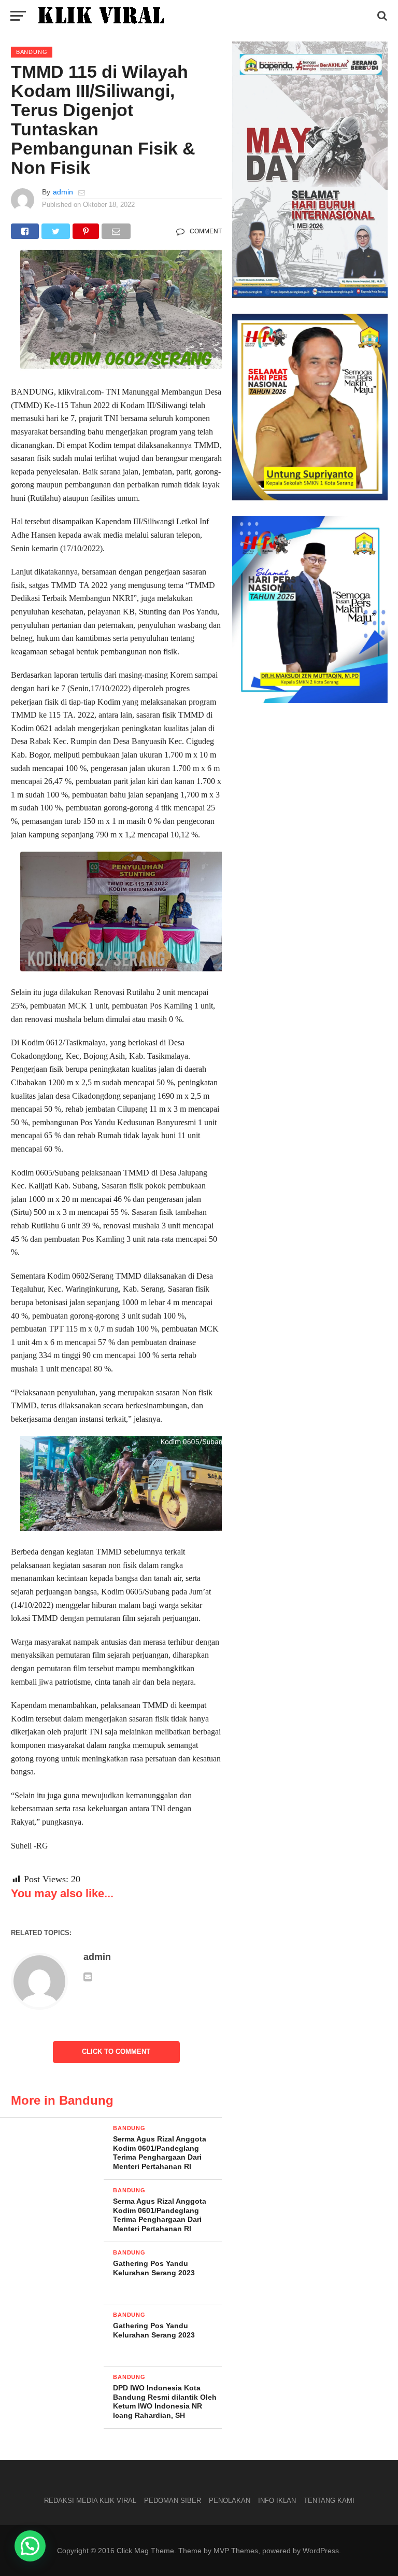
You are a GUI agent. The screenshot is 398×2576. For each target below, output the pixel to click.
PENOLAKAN (230, 2501)
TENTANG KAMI (329, 2501)
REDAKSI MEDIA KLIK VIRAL (90, 2501)
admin (63, 192)
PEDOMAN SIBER (173, 2501)
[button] (30, 2546)
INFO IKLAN (277, 2501)
